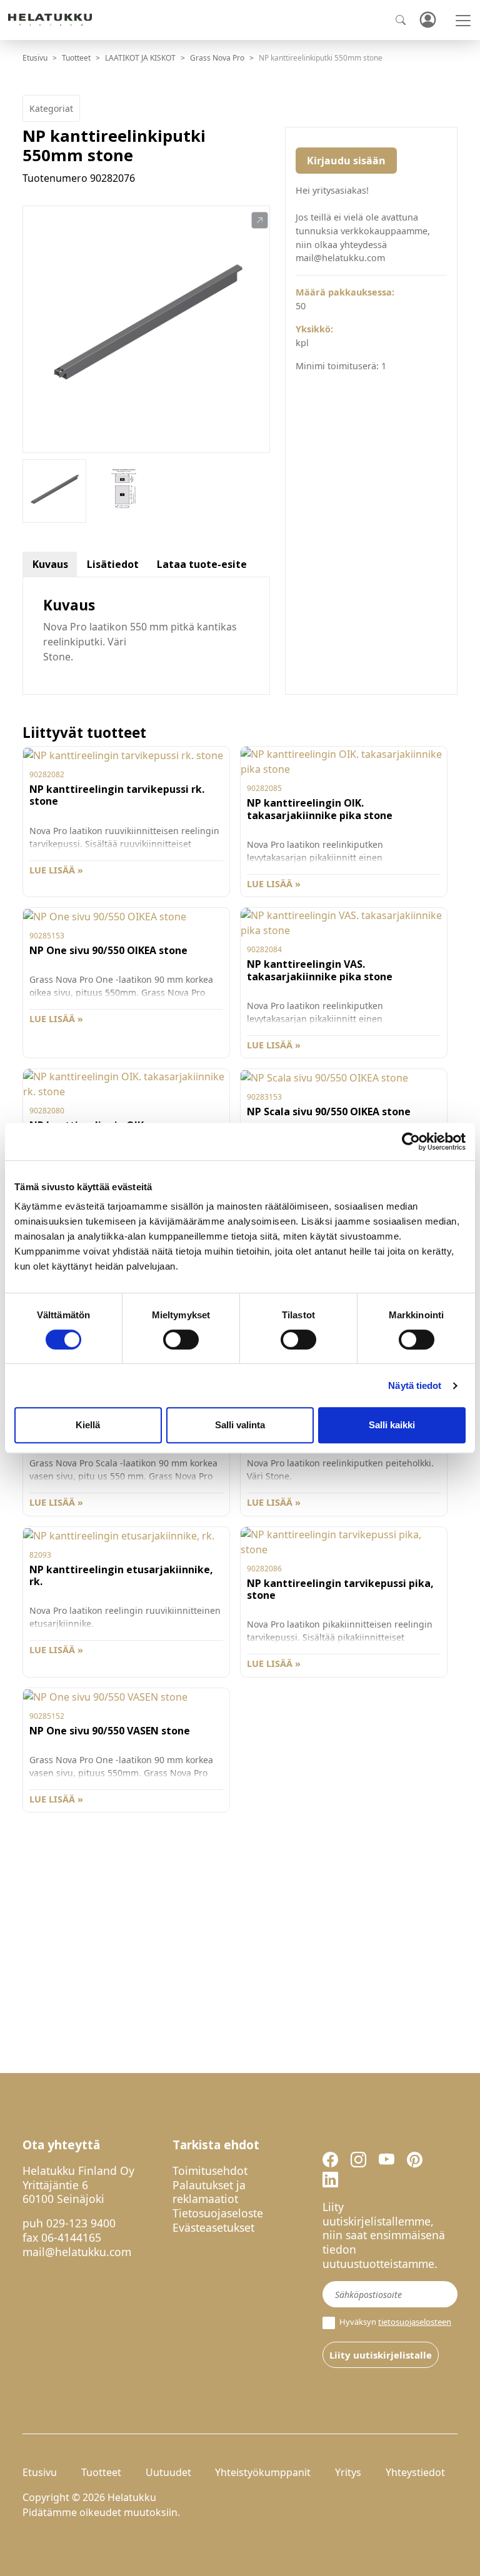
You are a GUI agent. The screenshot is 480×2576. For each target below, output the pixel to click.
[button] (260, 221)
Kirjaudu (427, 20)
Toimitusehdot (210, 2171)
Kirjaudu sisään (346, 161)
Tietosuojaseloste (218, 2213)
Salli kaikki (392, 1425)
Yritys (348, 2472)
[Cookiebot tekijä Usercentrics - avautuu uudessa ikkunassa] (411, 1141)
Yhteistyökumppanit (263, 2472)
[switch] (181, 1340)
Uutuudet (168, 2472)
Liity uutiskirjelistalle (381, 2355)
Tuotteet (76, 58)
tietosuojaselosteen (415, 2322)
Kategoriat (51, 108)
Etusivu (35, 58)
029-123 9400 (81, 2223)
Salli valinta (240, 1425)
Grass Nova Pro (217, 58)
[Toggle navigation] (463, 21)
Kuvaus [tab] (50, 564)
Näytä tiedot (415, 1385)
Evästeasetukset (213, 2227)
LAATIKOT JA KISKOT (140, 58)
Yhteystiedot (415, 2472)
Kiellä (88, 1425)
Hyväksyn (394, 2322)
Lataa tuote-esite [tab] (202, 564)
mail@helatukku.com (77, 2252)
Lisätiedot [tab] (113, 564)
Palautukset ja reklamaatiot (209, 2192)
